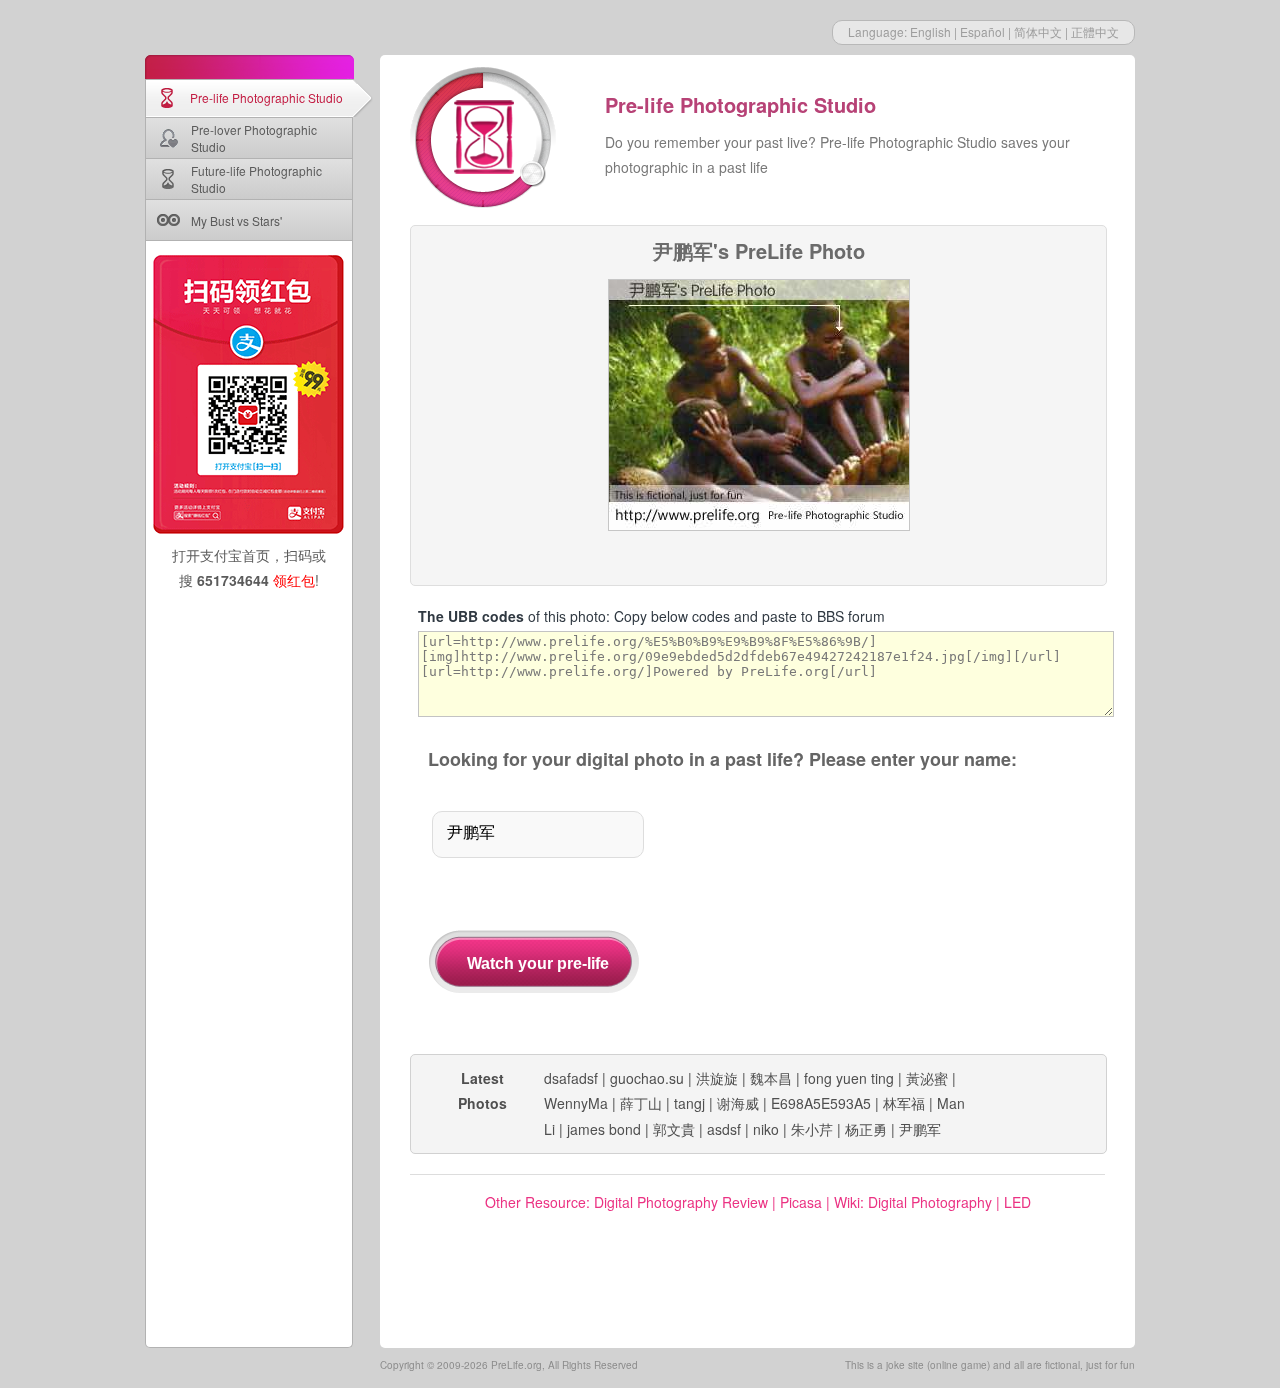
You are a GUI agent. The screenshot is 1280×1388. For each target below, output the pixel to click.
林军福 (904, 1103)
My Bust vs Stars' (236, 220)
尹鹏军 (920, 1129)
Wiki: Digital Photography (913, 1202)
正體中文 (1095, 31)
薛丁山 (641, 1103)
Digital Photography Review (681, 1202)
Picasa (801, 1202)
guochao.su (647, 1078)
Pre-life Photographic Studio (266, 97)
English (930, 31)
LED (1017, 1202)
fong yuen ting (849, 1078)
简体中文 (1038, 31)
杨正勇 (866, 1129)
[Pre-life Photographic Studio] (485, 140)
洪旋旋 (717, 1078)
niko (766, 1129)
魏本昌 (771, 1078)
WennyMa (576, 1103)
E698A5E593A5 (821, 1103)
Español (982, 31)
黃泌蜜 (927, 1078)
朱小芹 (812, 1129)
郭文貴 (674, 1129)
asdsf (724, 1129)
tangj (689, 1103)
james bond (604, 1129)
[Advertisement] (898, 914)
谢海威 (738, 1103)
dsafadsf (571, 1078)
